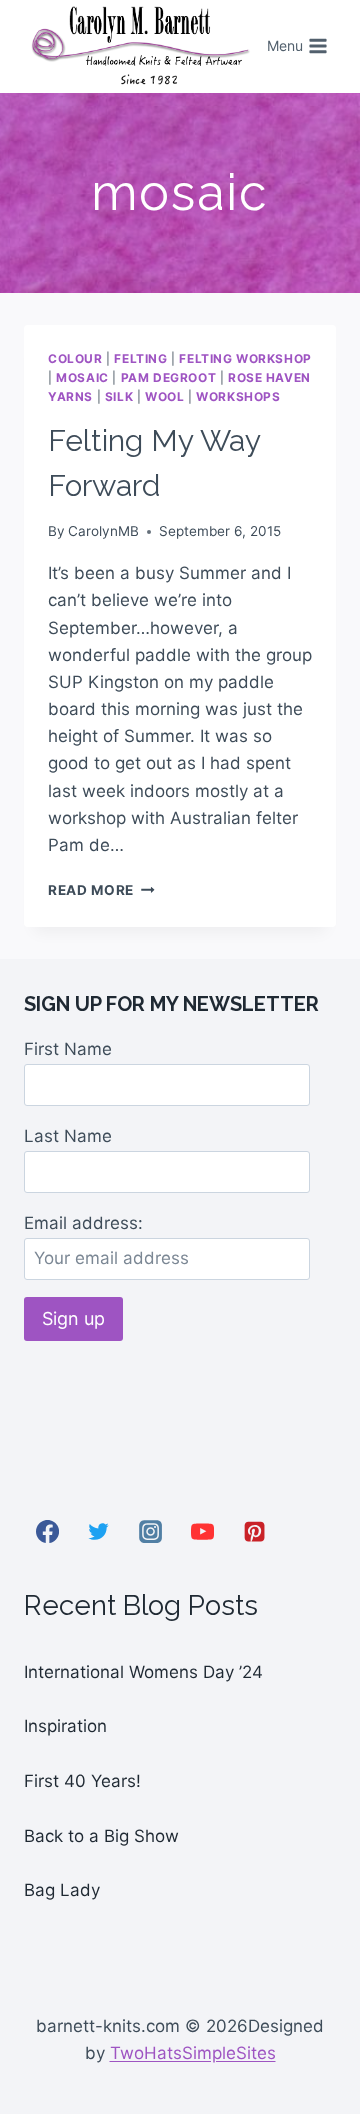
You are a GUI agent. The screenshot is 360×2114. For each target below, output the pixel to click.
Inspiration (65, 1726)
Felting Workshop (245, 358)
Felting (140, 358)
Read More (101, 890)
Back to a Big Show (101, 1836)
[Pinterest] (254, 1532)
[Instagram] (151, 1532)
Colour (75, 358)
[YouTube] (202, 1532)
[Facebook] (47, 1532)
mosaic (82, 377)
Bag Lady (62, 1890)
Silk (119, 396)
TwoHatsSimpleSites (193, 2053)
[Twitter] (99, 1532)
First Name (68, 1049)
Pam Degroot (169, 377)
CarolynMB (103, 531)
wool (164, 396)
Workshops (238, 396)
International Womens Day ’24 (143, 1672)
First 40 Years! (82, 1781)
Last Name (68, 1136)
